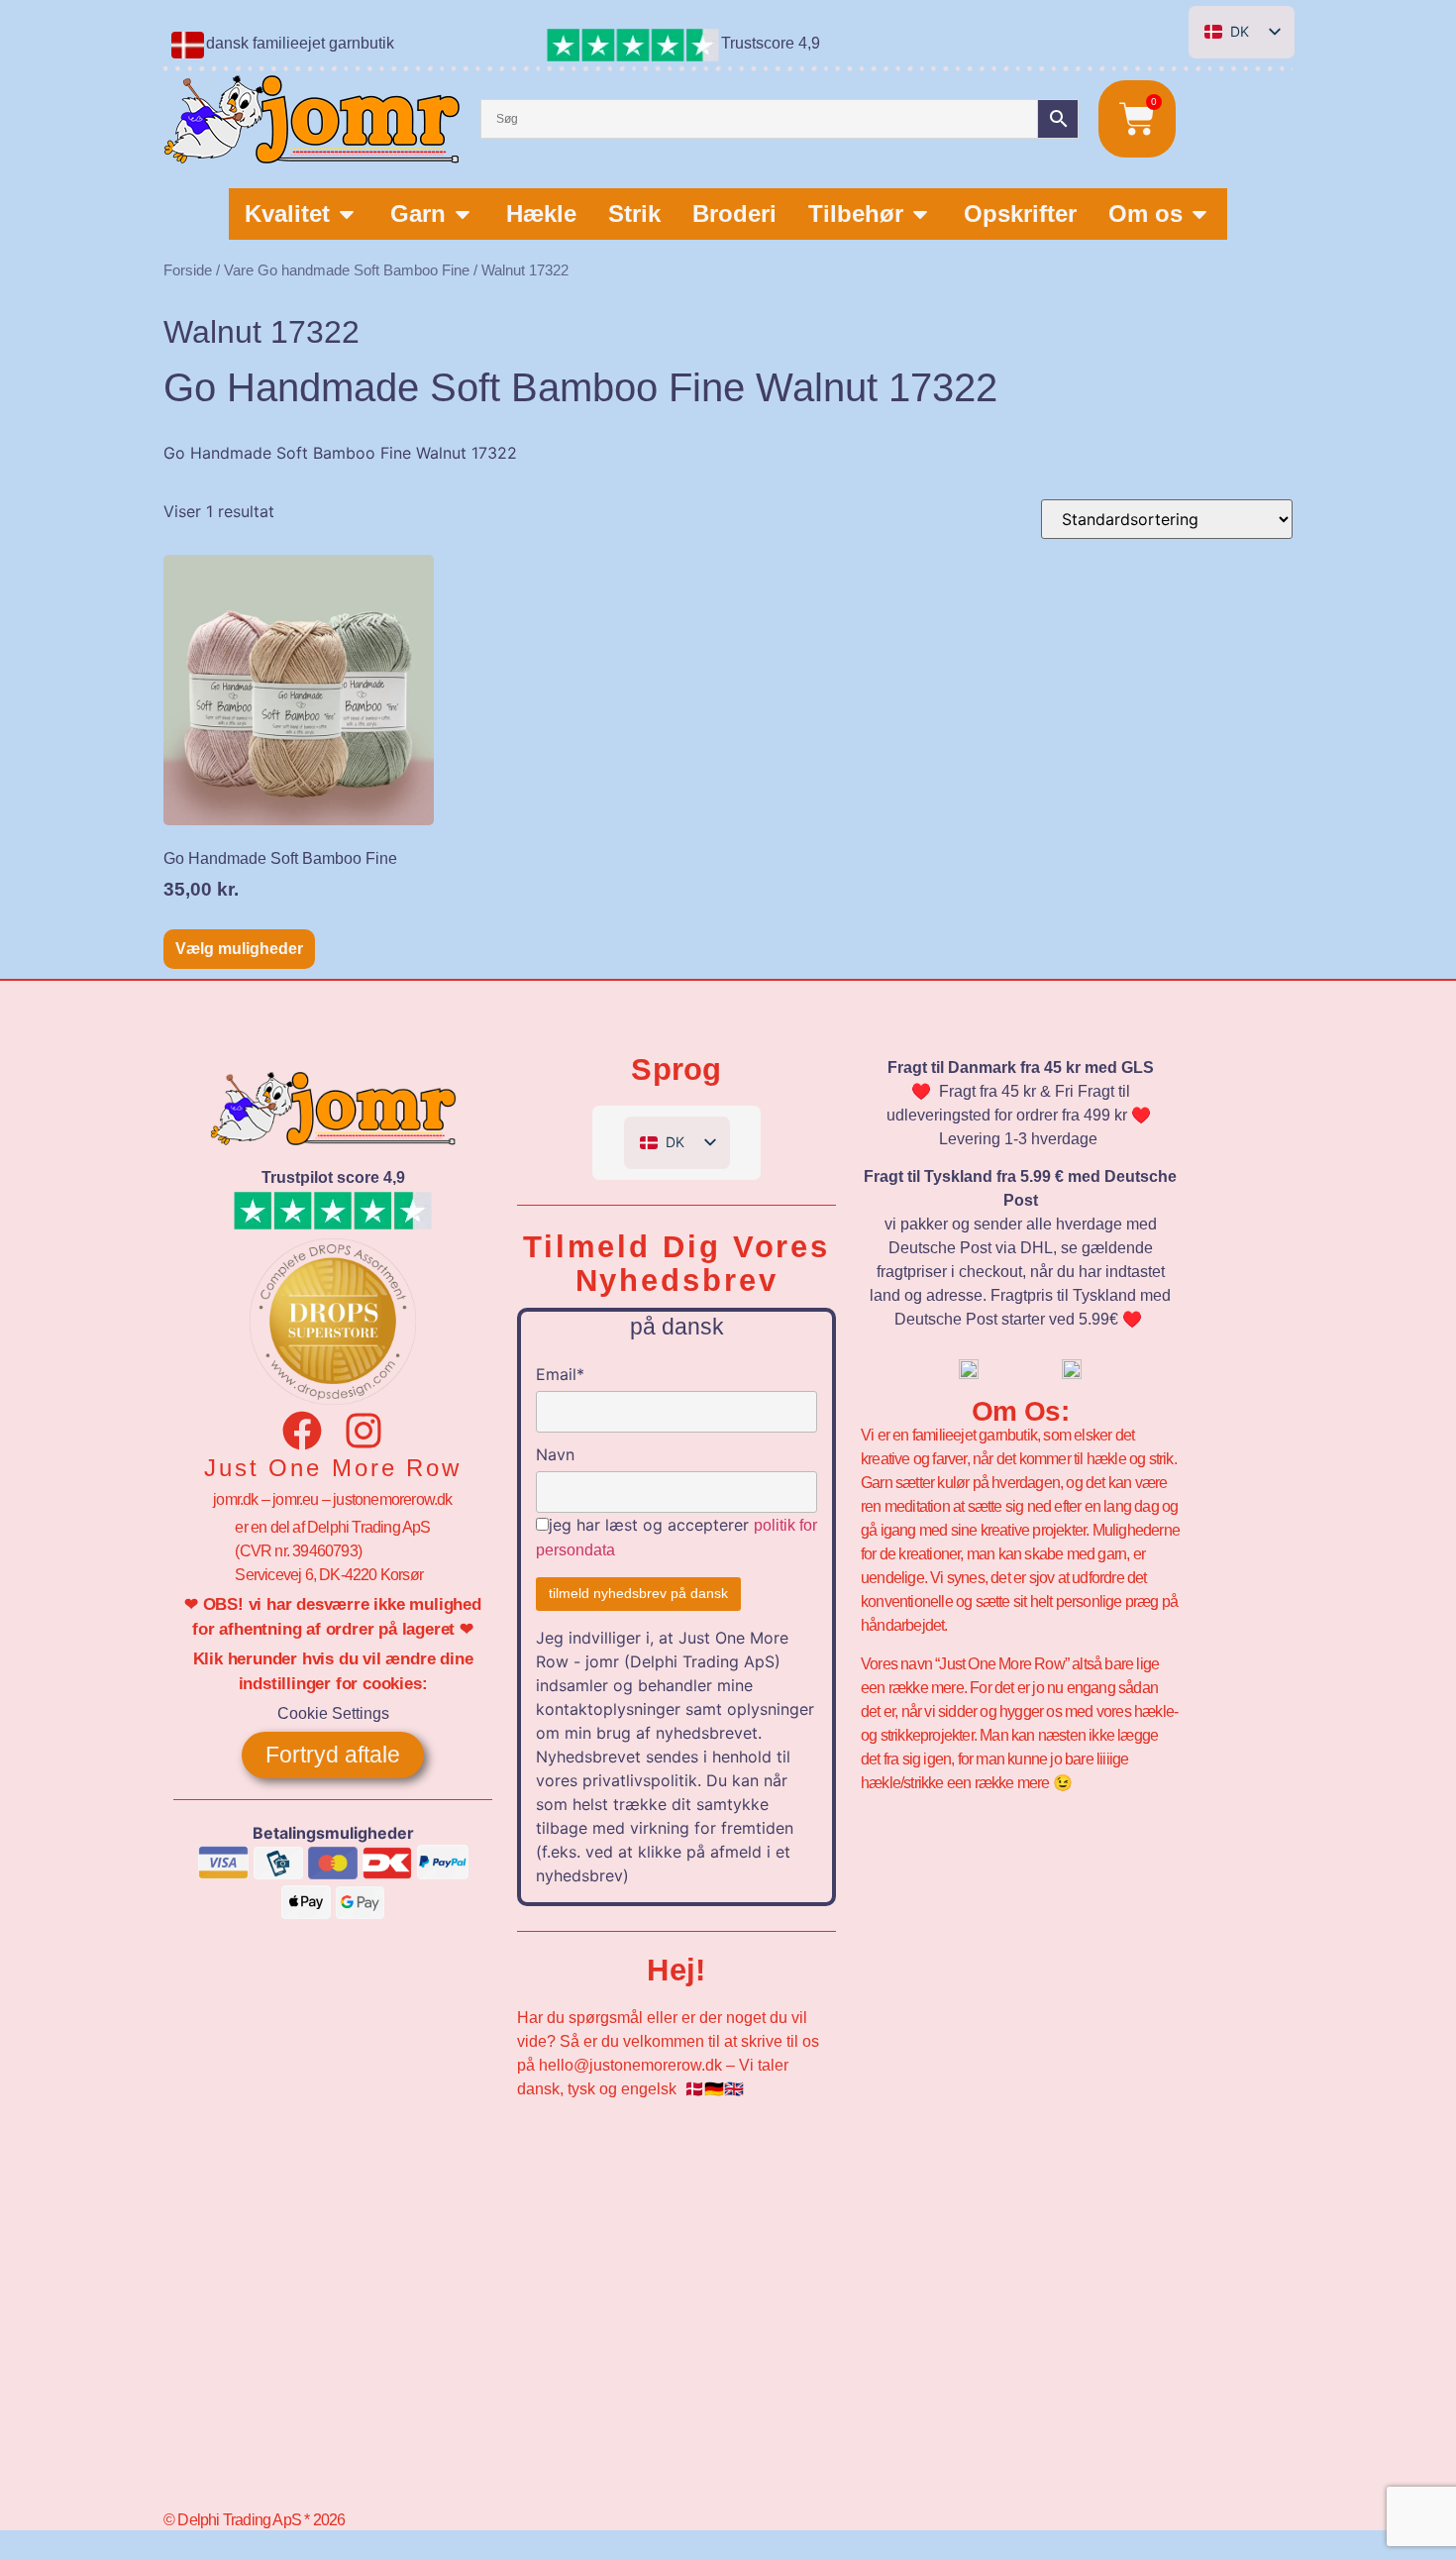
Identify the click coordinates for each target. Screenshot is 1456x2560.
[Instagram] (364, 1431)
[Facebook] (302, 1431)
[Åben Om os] (1199, 214)
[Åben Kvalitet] (347, 214)
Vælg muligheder (239, 949)
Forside (188, 270)
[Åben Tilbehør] (920, 214)
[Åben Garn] (463, 214)
